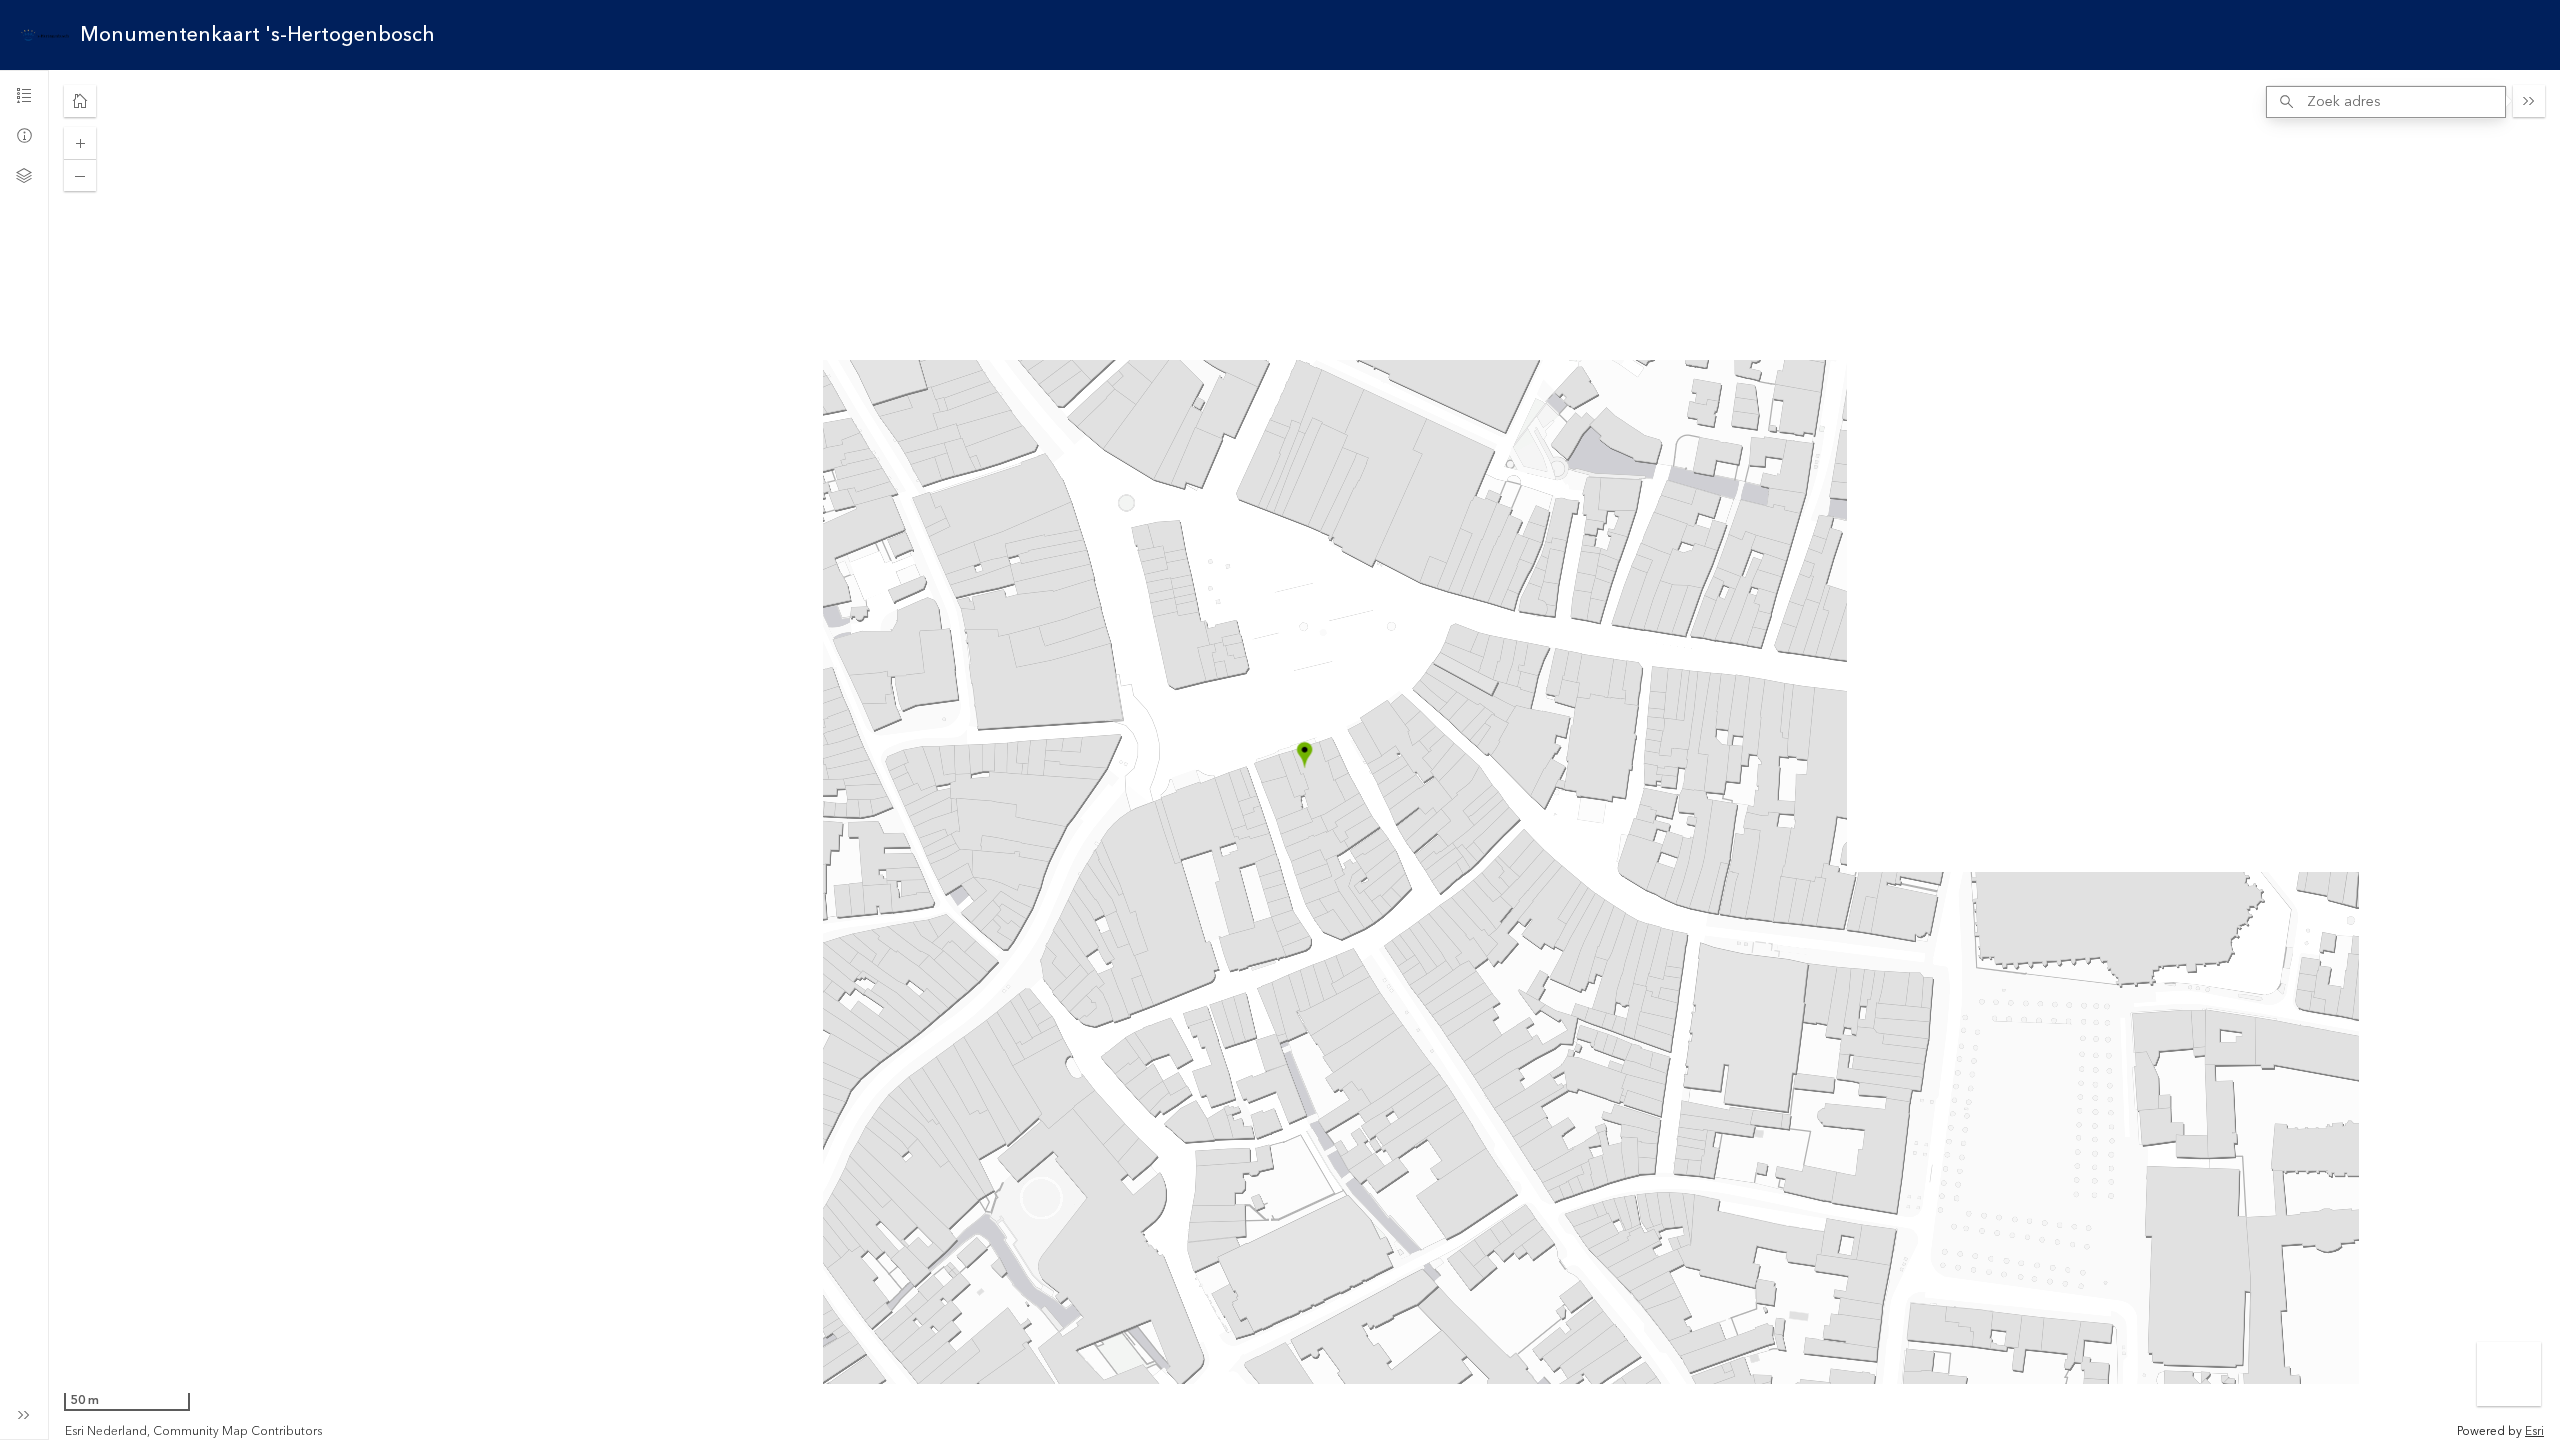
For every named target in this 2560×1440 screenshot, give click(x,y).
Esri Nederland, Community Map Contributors (193, 1432)
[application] (1304, 755)
